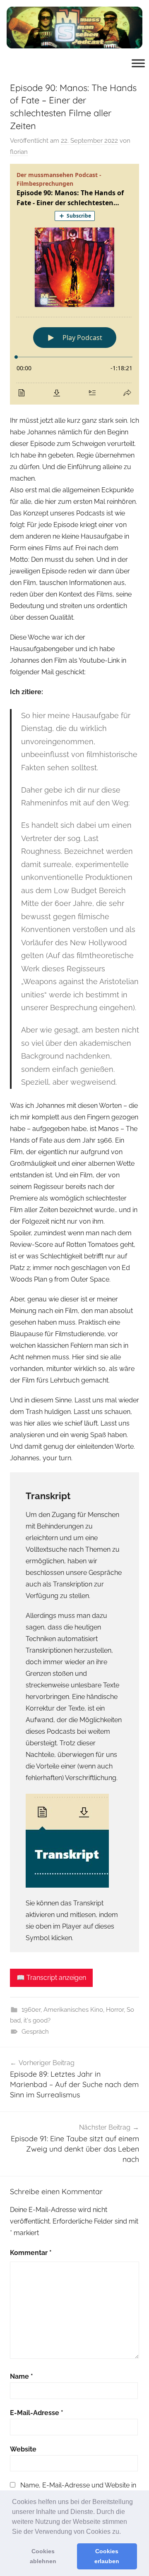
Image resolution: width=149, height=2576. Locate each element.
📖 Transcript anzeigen (51, 1978)
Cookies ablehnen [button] (43, 2556)
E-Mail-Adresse (37, 2413)
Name (22, 2376)
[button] (124, 2532)
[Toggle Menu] (138, 63)
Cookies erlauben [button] (107, 2556)
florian (19, 152)
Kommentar (31, 2253)
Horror (115, 2010)
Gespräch (35, 2032)
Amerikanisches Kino (73, 2010)
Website (23, 2449)
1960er (31, 2010)
